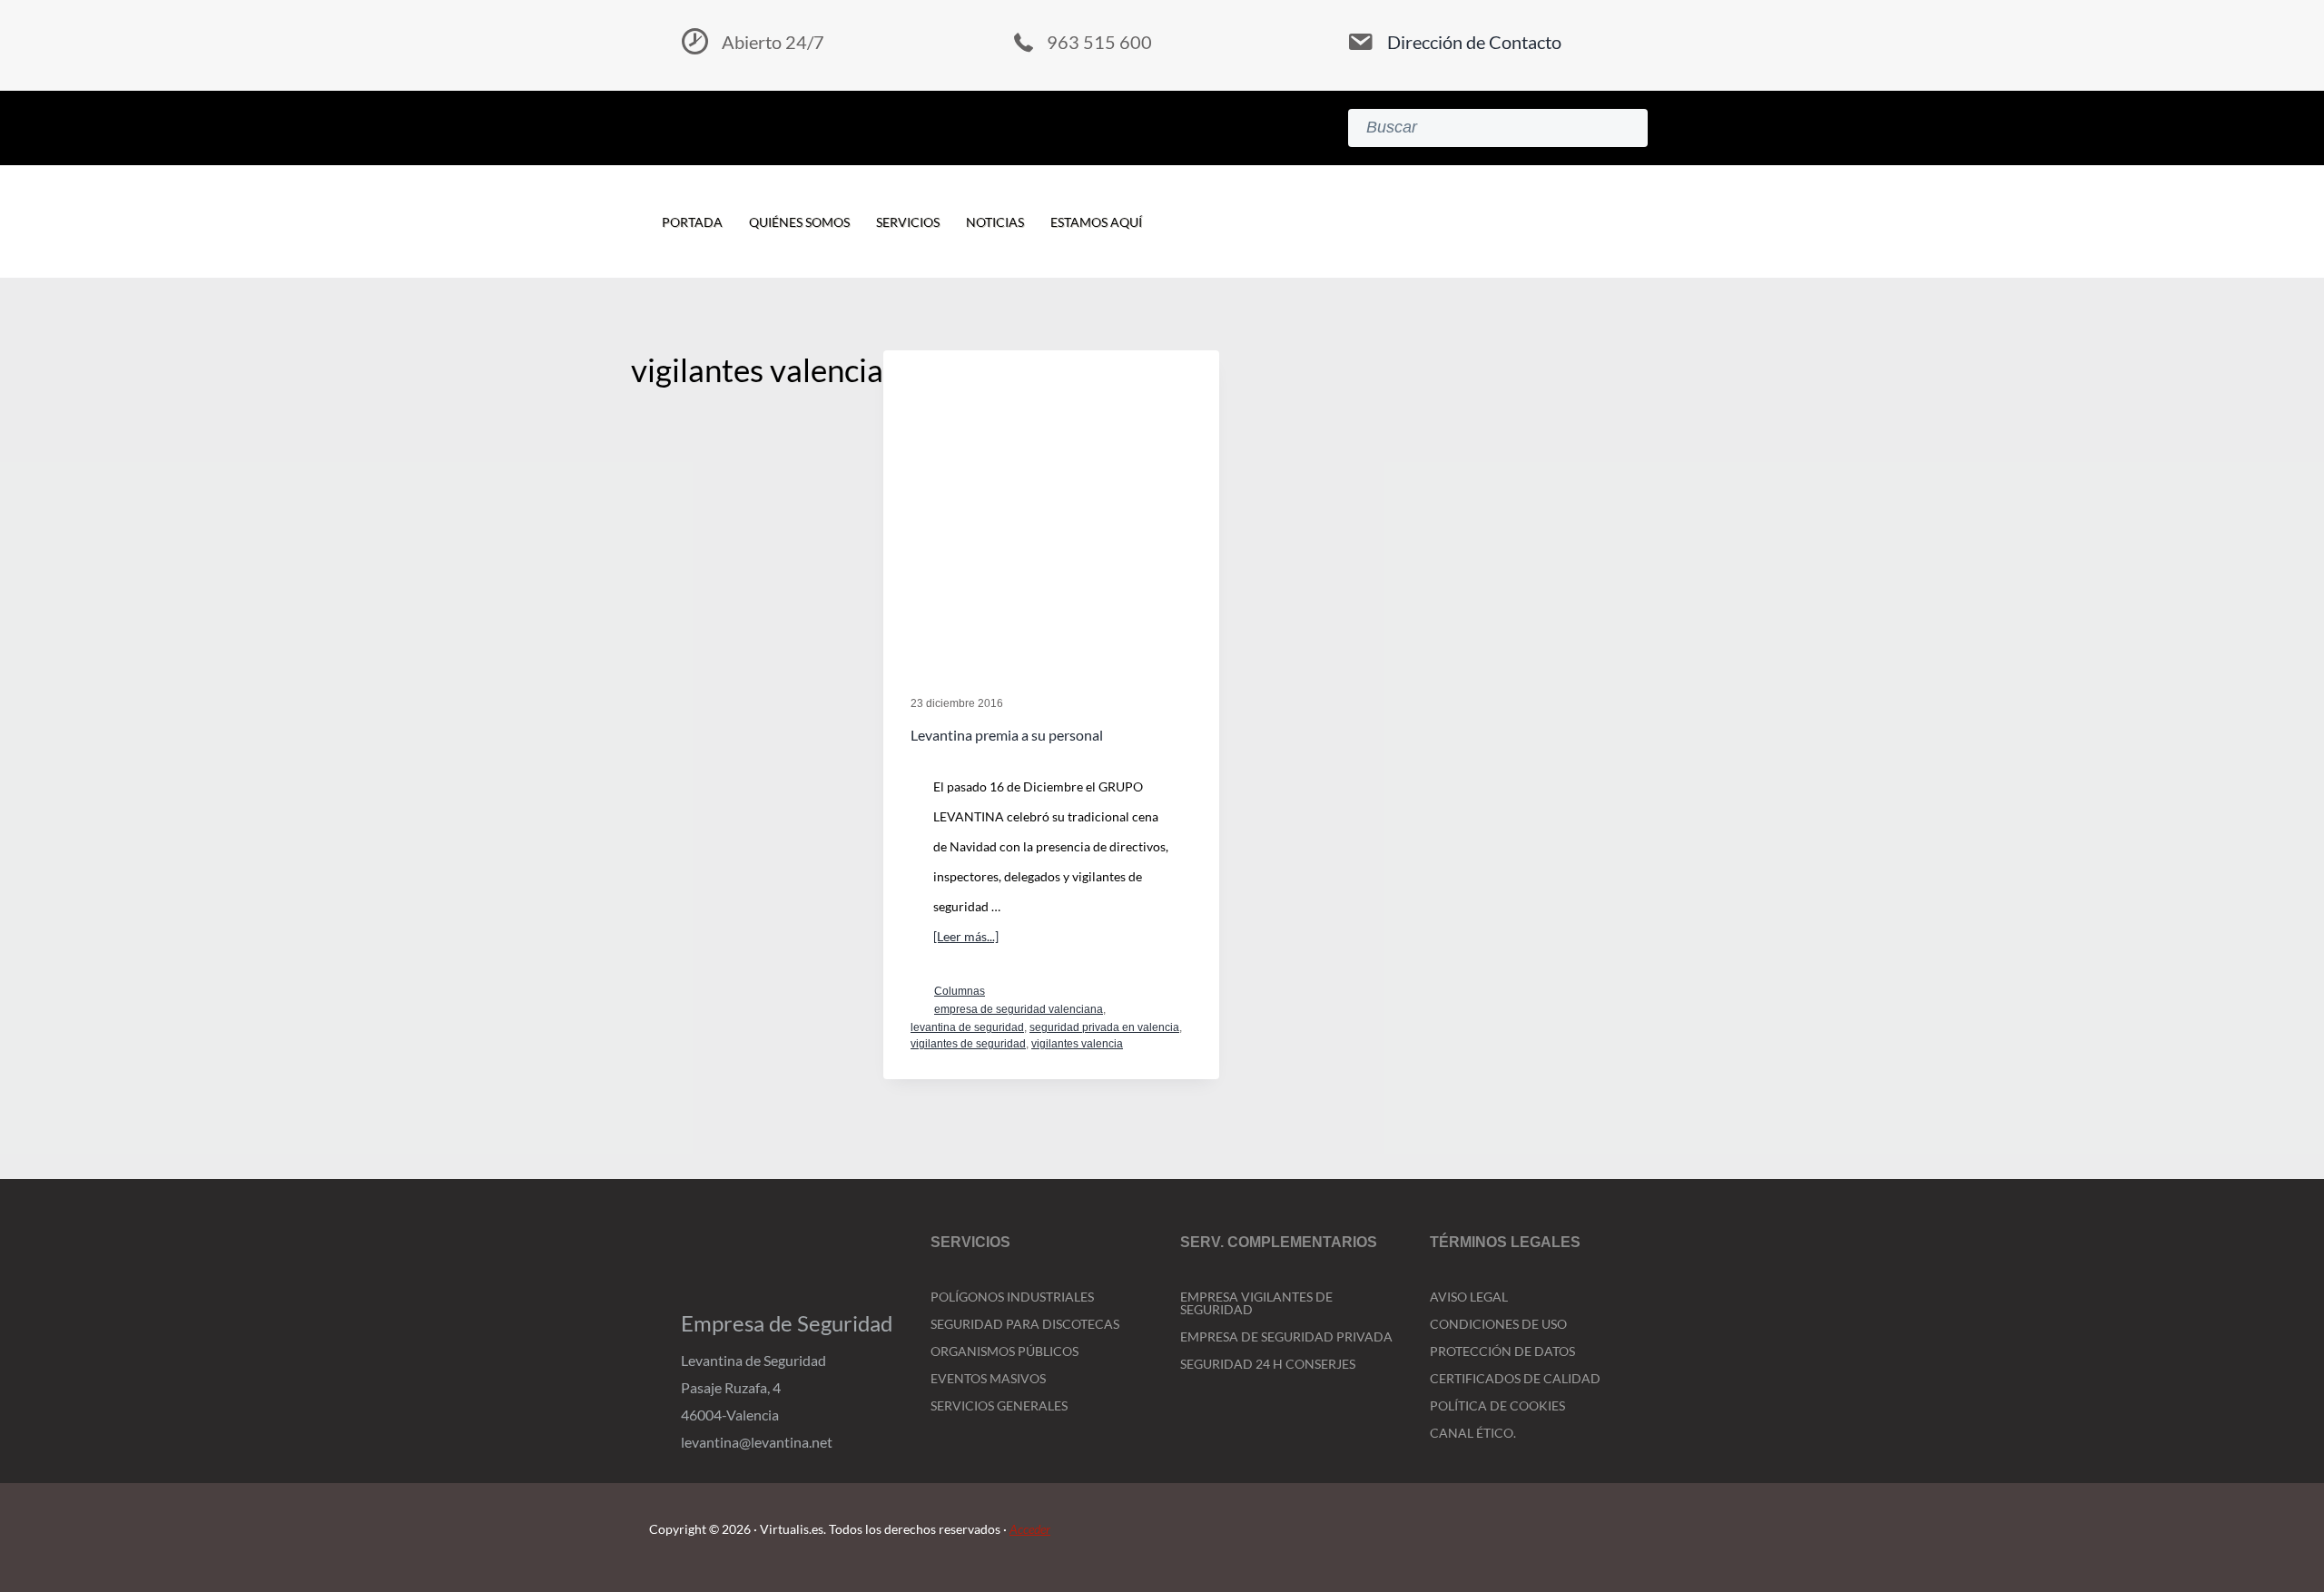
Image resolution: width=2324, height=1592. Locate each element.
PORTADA (692, 222)
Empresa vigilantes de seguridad (1256, 1303)
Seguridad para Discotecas (1025, 1324)
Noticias (995, 222)
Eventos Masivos (988, 1378)
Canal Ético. (1473, 1433)
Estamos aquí (1096, 222)
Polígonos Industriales (1012, 1297)
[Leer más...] (966, 939)
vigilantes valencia (1077, 1044)
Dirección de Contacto (1474, 42)
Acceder (1030, 1529)
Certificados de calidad (1515, 1378)
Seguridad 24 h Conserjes (1268, 1364)
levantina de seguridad (967, 1027)
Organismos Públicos (1004, 1351)
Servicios (908, 222)
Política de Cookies (1497, 1405)
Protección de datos (1502, 1351)
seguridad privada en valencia (1104, 1027)
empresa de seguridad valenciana (1019, 1009)
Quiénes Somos (799, 222)
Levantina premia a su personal (1007, 735)
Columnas (960, 991)
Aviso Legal (1469, 1297)
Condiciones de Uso (1498, 1324)
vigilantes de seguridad (968, 1044)
